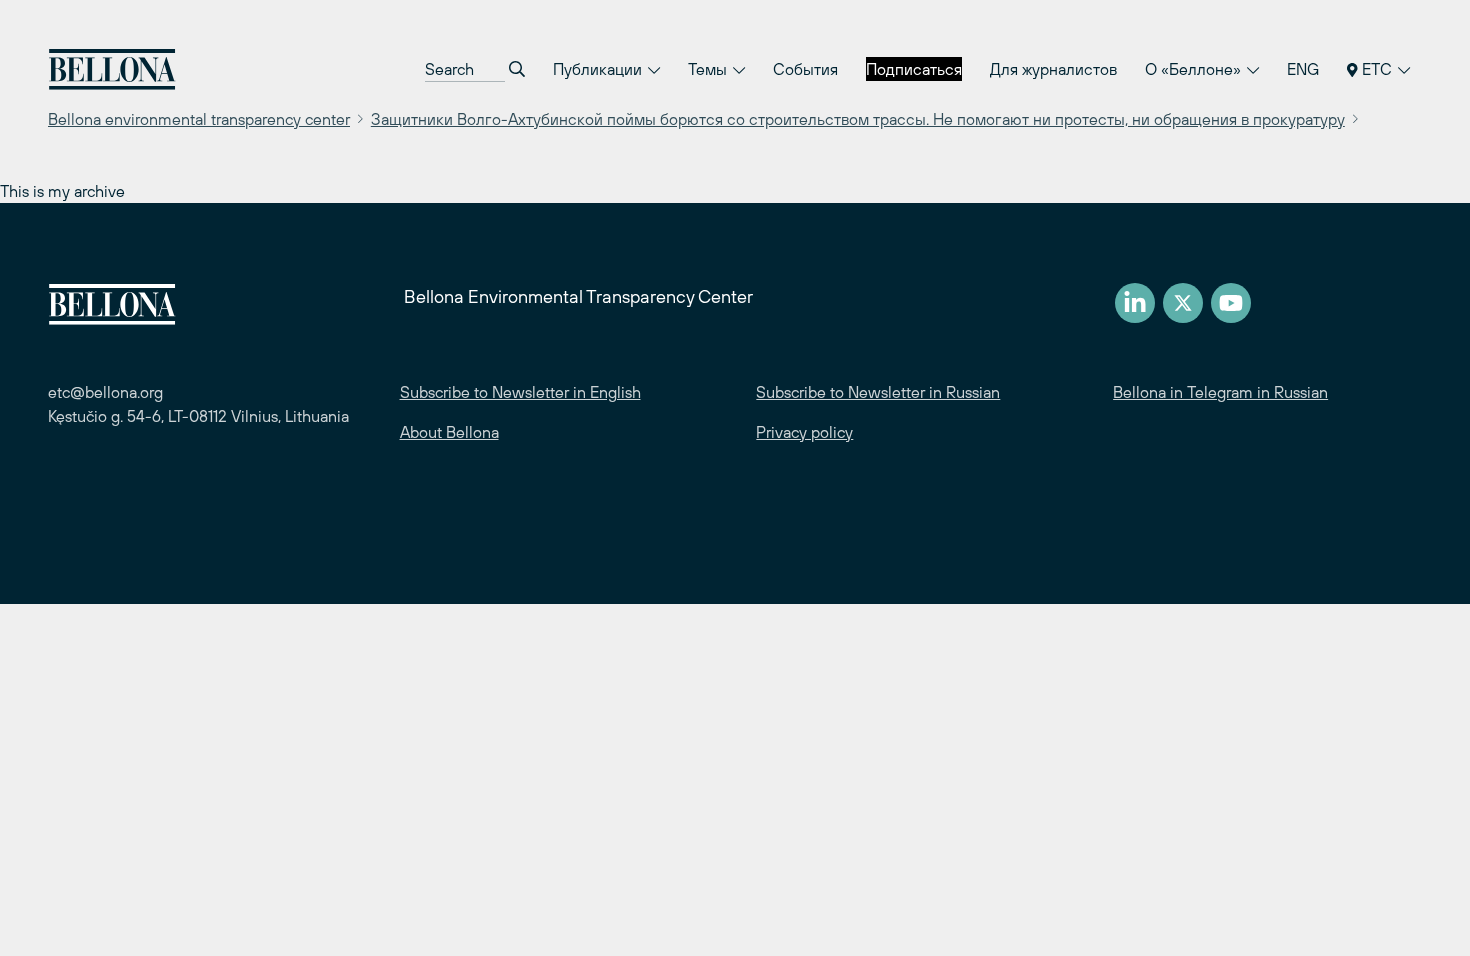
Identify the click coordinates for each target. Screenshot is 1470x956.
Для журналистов (1053, 69)
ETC (1377, 69)
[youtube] (1231, 303)
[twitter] (1183, 303)
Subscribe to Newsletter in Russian (878, 392)
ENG (1303, 69)
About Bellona (449, 432)
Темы (709, 69)
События (805, 69)
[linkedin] (1135, 303)
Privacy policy (804, 432)
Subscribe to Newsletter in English (520, 392)
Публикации (599, 69)
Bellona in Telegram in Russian (1220, 392)
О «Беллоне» (1195, 69)
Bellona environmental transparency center (199, 119)
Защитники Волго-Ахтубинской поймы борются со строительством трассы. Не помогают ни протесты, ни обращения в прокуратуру (858, 119)
